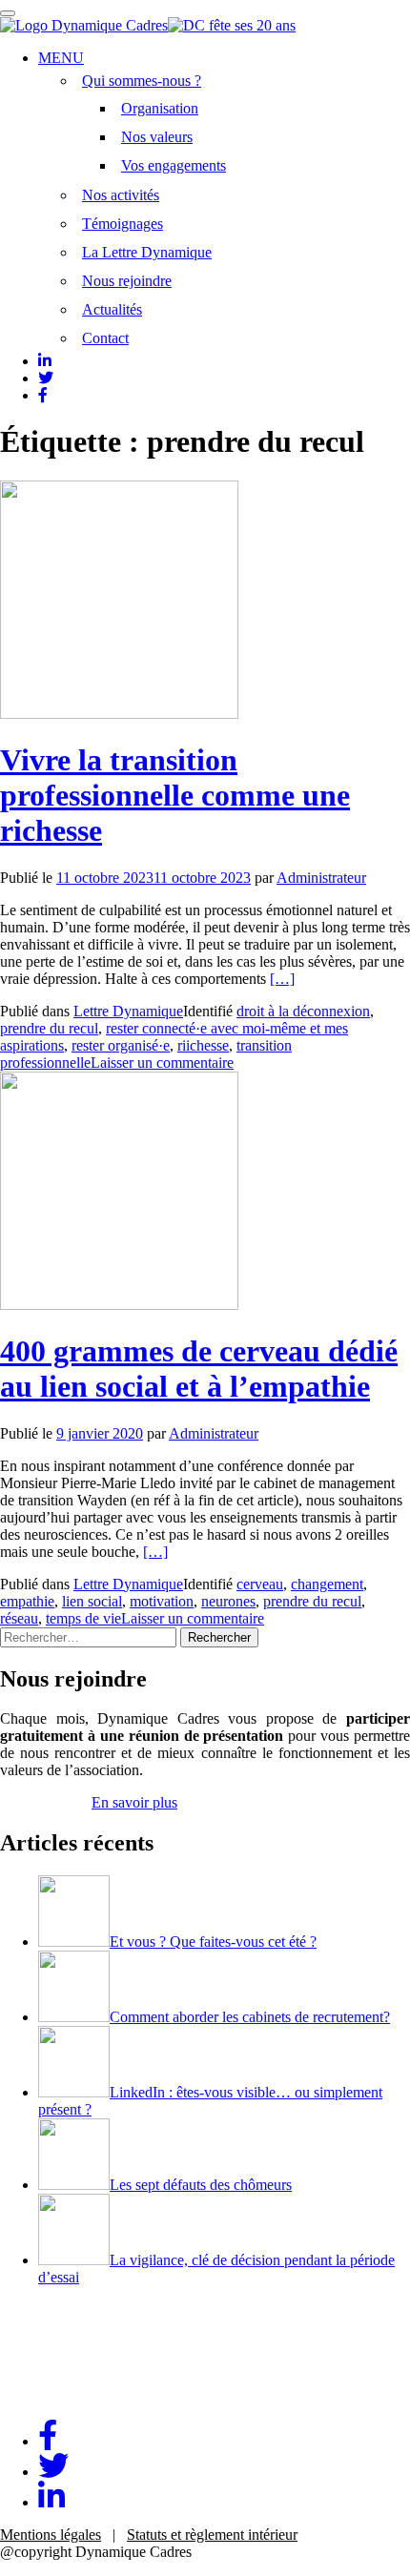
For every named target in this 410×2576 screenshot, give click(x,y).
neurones (228, 1601)
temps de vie (83, 1618)
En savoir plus (134, 1802)
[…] (282, 979)
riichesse (203, 1045)
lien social (92, 1601)
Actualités (112, 309)
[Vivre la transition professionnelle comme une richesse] (119, 714)
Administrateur (321, 878)
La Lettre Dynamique (147, 252)
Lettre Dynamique (128, 1011)
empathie (27, 1601)
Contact (105, 338)
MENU (61, 58)
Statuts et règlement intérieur (212, 2535)
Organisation (160, 108)
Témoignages (123, 224)
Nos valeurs (157, 137)
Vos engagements (174, 165)
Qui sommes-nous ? (142, 81)
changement (327, 1584)
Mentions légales (51, 2535)
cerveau (260, 1584)
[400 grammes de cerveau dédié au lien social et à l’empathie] (119, 1305)
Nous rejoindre (127, 281)
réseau (19, 1618)
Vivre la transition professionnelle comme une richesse (175, 795)
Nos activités (121, 195)
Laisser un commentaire (162, 1063)
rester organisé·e (121, 1045)
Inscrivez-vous (44, 1802)
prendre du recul (49, 1028)
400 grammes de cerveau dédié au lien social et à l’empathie (199, 1369)
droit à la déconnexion (303, 1011)
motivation (162, 1601)
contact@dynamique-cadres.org (95, 2395)
